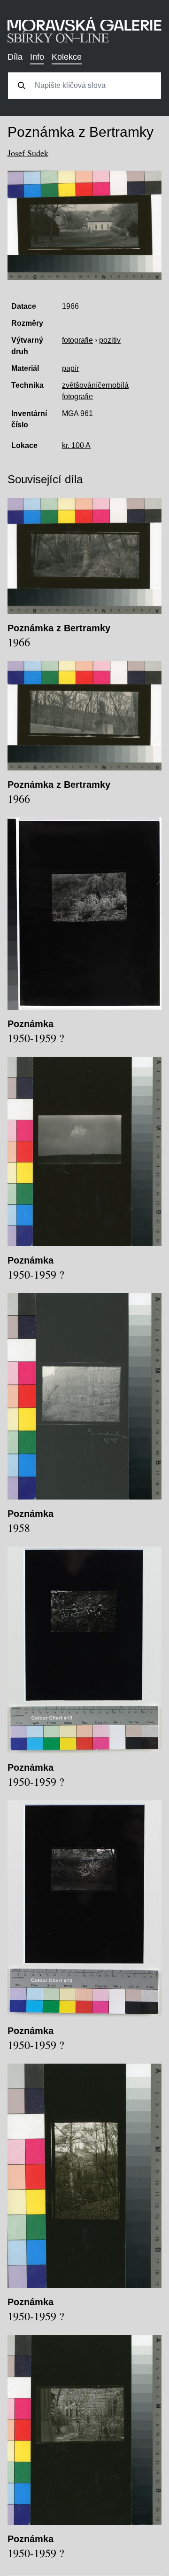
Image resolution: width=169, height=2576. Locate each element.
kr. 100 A (76, 445)
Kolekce (67, 57)
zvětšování (80, 385)
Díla (15, 57)
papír (70, 368)
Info (37, 57)
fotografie (77, 340)
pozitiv (110, 340)
